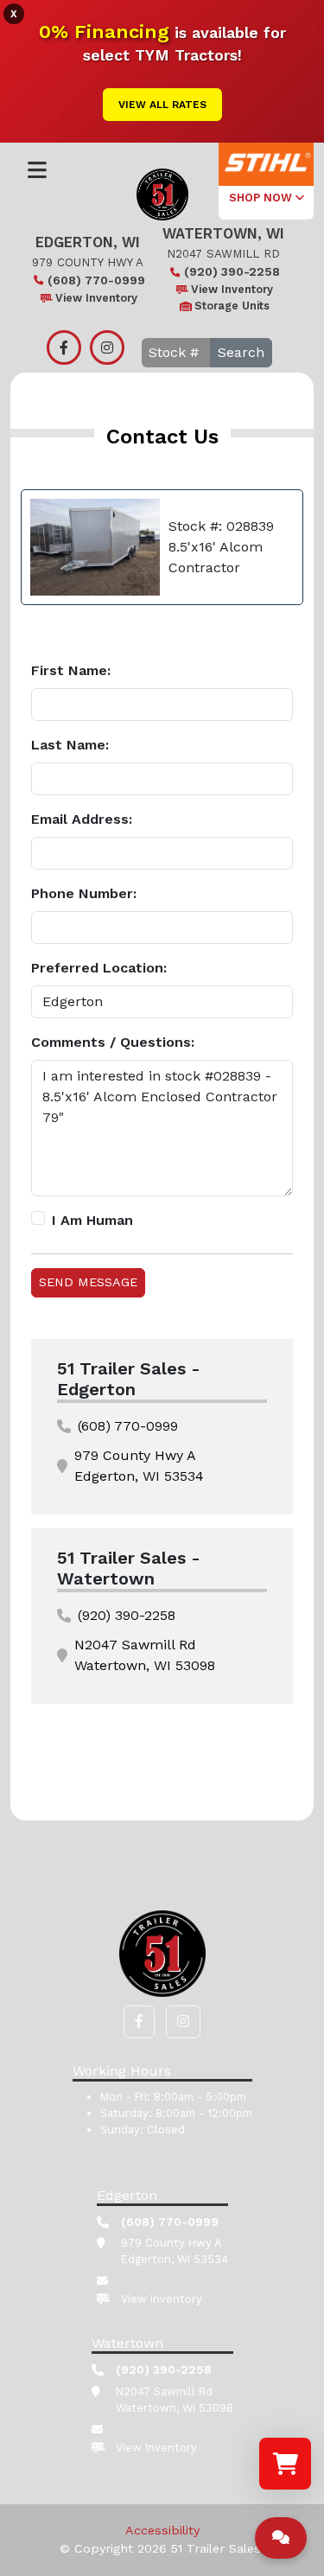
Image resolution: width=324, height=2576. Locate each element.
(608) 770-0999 (96, 280)
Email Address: (82, 819)
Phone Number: (84, 893)
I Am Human (92, 1220)
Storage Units (232, 306)
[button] (139, 2022)
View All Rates (162, 105)
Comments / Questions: (113, 1042)
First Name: (71, 670)
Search (241, 352)
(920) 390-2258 (232, 271)
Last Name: (70, 745)
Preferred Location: (99, 968)
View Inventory (96, 298)
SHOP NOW (262, 198)
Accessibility (162, 2530)
